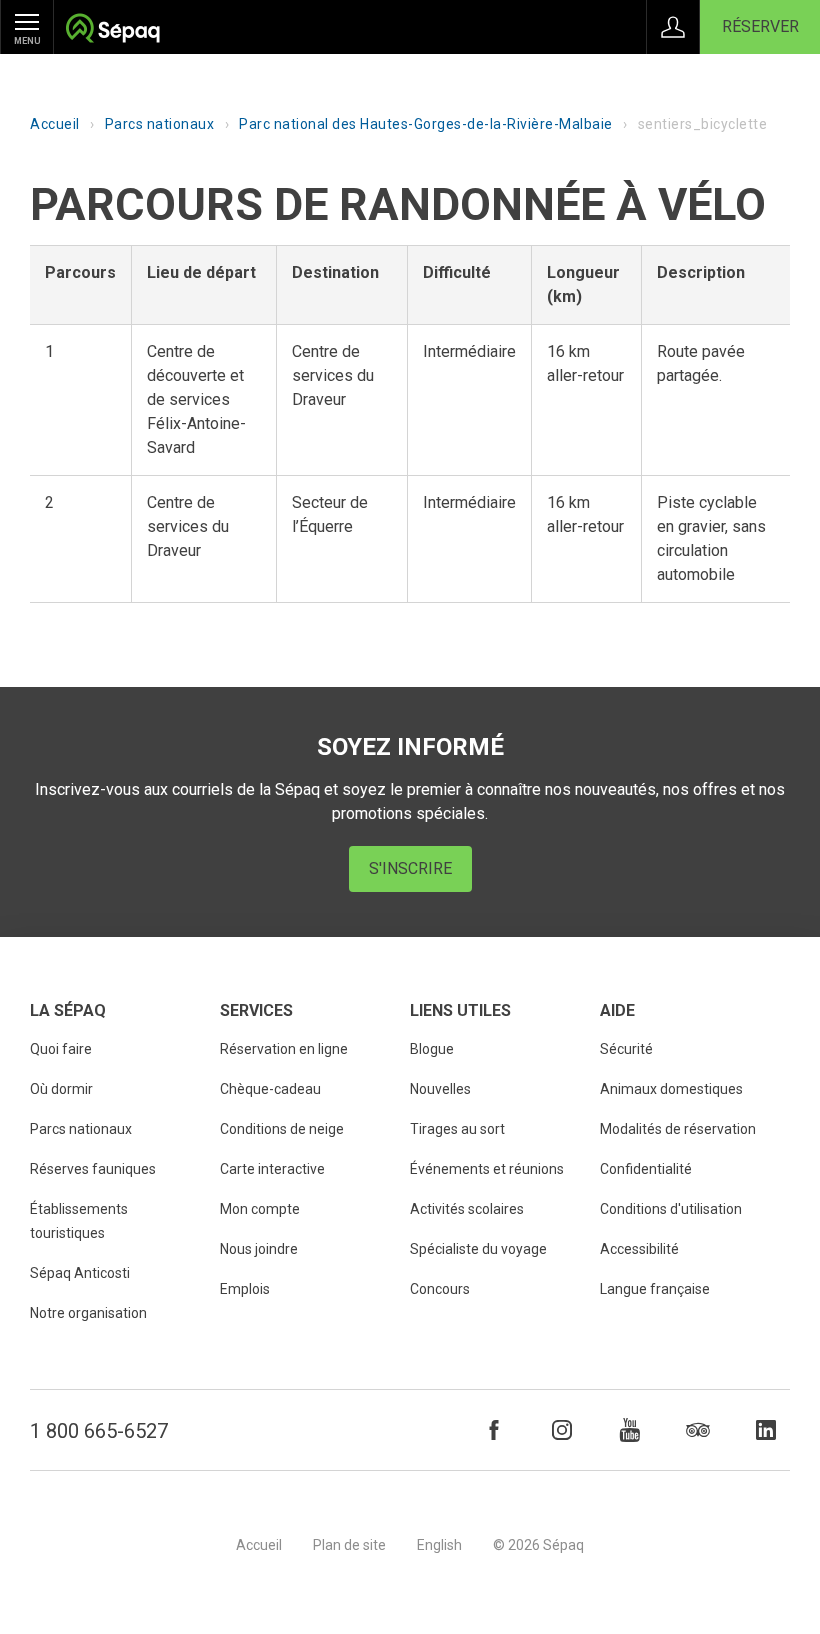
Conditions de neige (282, 1129)
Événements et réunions (487, 1169)
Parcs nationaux (160, 124)
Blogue (432, 1049)
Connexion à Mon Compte (673, 27)
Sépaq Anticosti (80, 1273)
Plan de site (349, 1545)
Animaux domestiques (671, 1089)
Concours (440, 1289)
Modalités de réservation (678, 1129)
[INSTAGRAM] (562, 1430)
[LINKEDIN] (766, 1430)
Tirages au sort (457, 1129)
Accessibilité (639, 1249)
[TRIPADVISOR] (698, 1430)
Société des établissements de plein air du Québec (112, 30)
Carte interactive (272, 1169)
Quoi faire (61, 1049)
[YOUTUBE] (630, 1430)
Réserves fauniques (93, 1169)
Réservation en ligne (284, 1049)
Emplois (245, 1289)
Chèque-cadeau (270, 1089)
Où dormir (61, 1089)
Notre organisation (88, 1313)
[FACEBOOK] (494, 1430)
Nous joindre (259, 1249)
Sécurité (626, 1049)
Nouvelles (440, 1089)
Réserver (760, 26)
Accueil (55, 124)
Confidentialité (646, 1169)
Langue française (655, 1289)
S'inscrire (410, 868)
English (439, 1545)
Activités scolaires (467, 1209)
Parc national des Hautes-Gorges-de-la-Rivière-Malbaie (426, 124)
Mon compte (260, 1209)
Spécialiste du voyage (478, 1249)
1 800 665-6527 (99, 1431)
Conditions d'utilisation (671, 1209)
